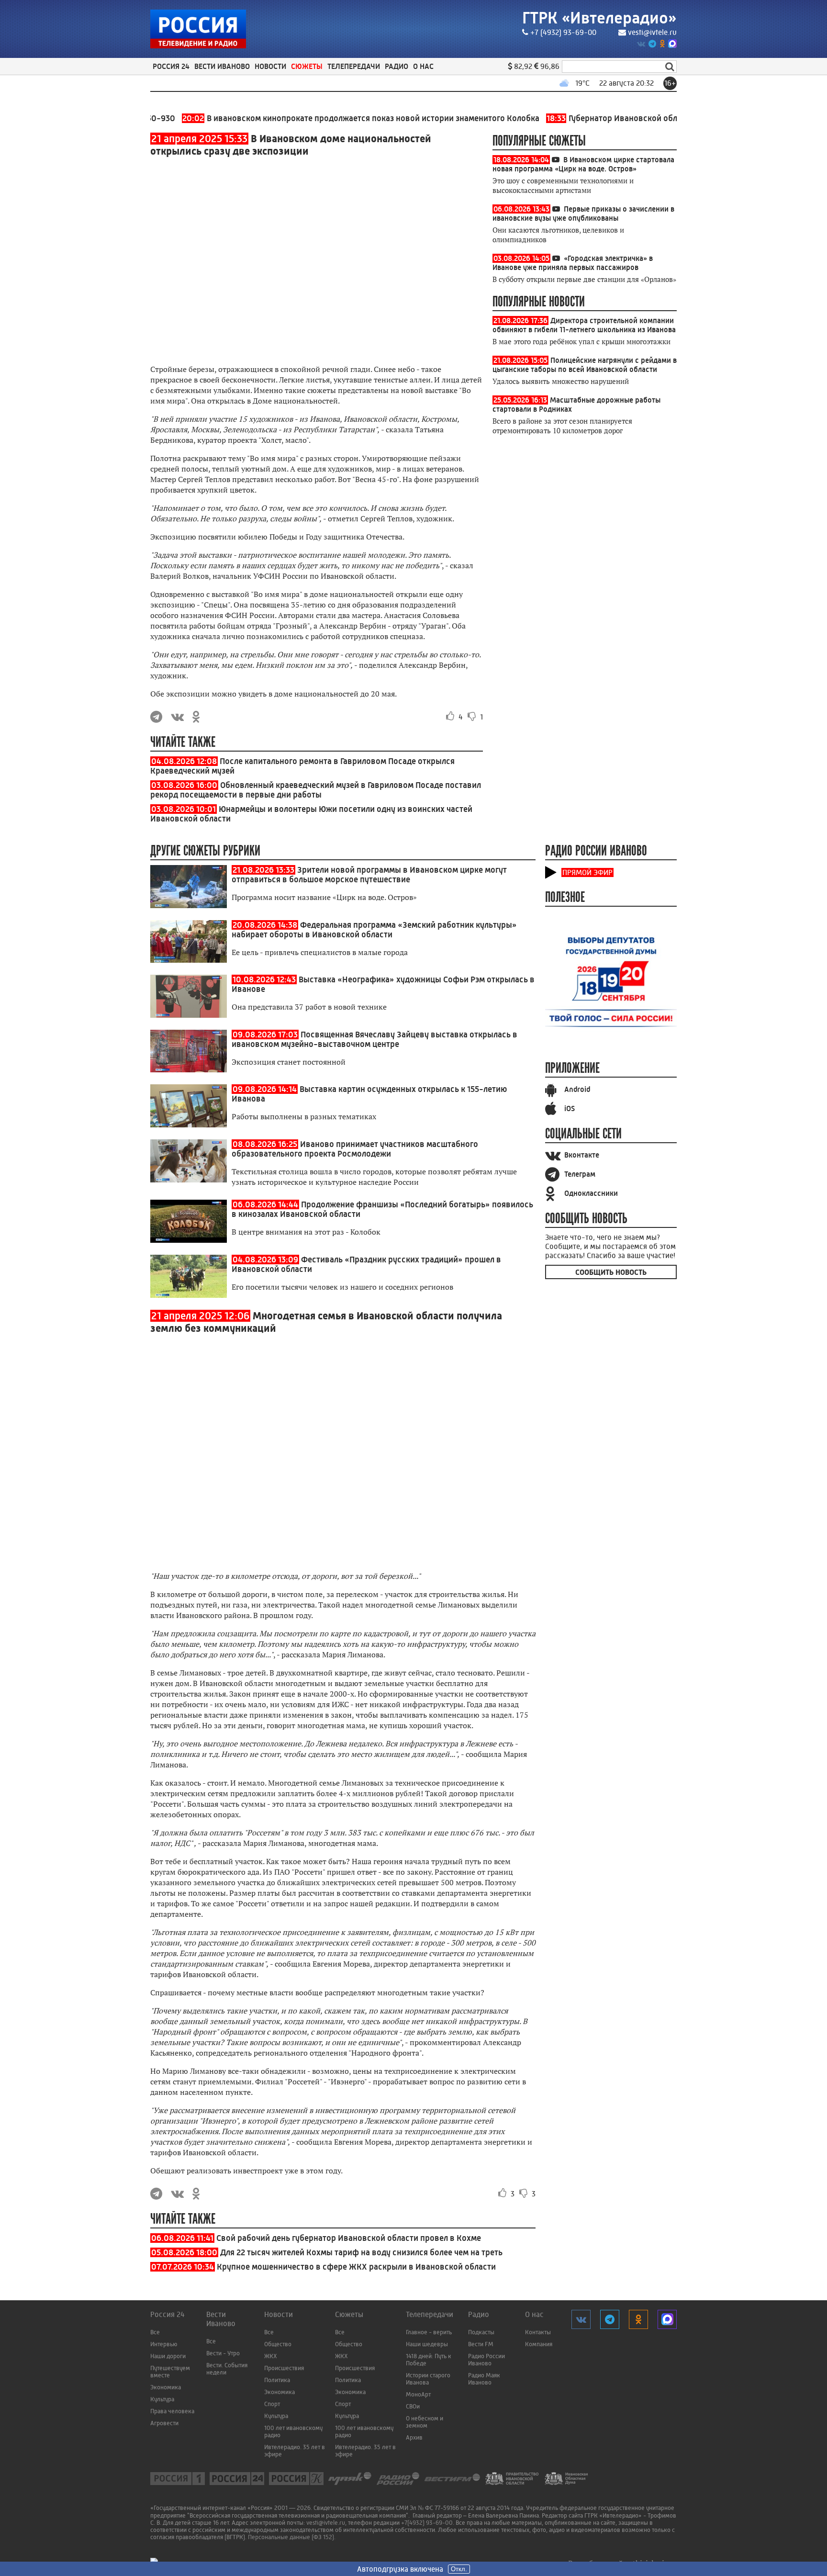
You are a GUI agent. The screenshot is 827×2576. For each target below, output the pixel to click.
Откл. (459, 2569)
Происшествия (284, 2368)
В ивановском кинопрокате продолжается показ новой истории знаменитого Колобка (316, 118)
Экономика (166, 2387)
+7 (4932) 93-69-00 (563, 32)
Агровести (164, 2423)
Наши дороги (168, 2356)
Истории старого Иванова (428, 2379)
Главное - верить (429, 2332)
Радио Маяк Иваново (484, 2379)
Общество (278, 2344)
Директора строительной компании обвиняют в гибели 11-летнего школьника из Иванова (584, 325)
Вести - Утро (223, 2353)
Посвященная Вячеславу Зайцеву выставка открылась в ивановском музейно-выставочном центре (374, 1039)
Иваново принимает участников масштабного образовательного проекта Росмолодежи (355, 1149)
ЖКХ (271, 2356)
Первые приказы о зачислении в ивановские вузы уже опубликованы (583, 214)
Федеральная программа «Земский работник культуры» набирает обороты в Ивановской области (374, 930)
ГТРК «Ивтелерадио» (599, 18)
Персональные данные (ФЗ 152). (292, 2537)
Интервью (164, 2344)
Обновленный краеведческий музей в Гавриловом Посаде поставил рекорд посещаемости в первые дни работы (316, 790)
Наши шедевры (427, 2344)
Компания (539, 2344)
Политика (277, 2380)
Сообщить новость (611, 1272)
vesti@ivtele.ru (652, 32)
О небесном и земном (425, 2422)
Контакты (538, 2332)
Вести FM (481, 2344)
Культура (162, 2399)
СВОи (413, 2406)
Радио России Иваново (486, 2360)
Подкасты (481, 2332)
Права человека (172, 2411)
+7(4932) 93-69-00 (427, 2523)
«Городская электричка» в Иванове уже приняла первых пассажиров (573, 263)
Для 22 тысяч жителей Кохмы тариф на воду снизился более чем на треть (361, 2252)
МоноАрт (418, 2394)
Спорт (272, 2404)
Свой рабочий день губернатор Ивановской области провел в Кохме (349, 2238)
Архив (414, 2437)
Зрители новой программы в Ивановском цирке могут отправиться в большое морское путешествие (369, 875)
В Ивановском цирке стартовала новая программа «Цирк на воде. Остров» (583, 164)
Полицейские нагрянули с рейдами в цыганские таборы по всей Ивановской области (585, 365)
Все (155, 2332)
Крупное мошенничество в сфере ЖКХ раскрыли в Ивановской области (356, 2267)
